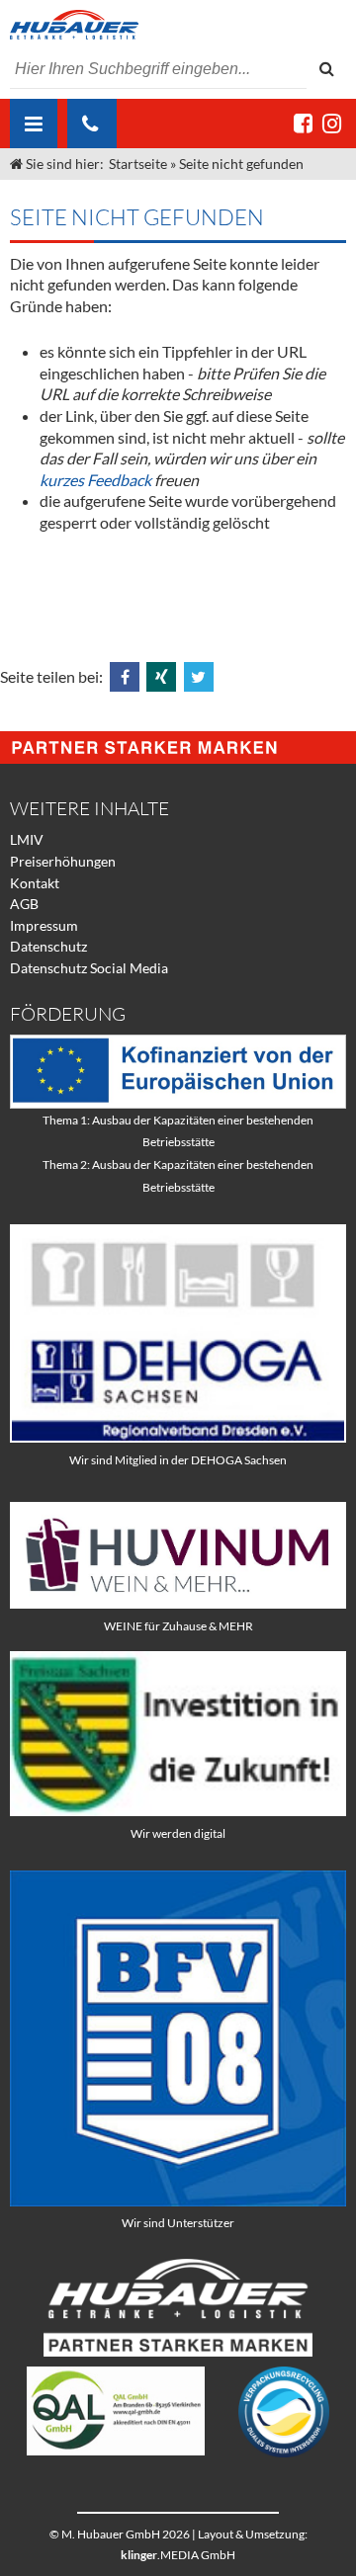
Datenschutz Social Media (89, 968)
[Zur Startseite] (178, 25)
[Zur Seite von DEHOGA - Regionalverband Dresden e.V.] (178, 1437)
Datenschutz (48, 946)
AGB (24, 904)
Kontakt (35, 883)
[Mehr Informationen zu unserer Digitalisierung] (178, 1811)
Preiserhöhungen (63, 861)
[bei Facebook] (303, 123)
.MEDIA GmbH (178, 2555)
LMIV (27, 839)
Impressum (44, 925)
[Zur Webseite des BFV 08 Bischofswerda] (178, 2201)
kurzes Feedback (95, 480)
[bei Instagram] (332, 123)
